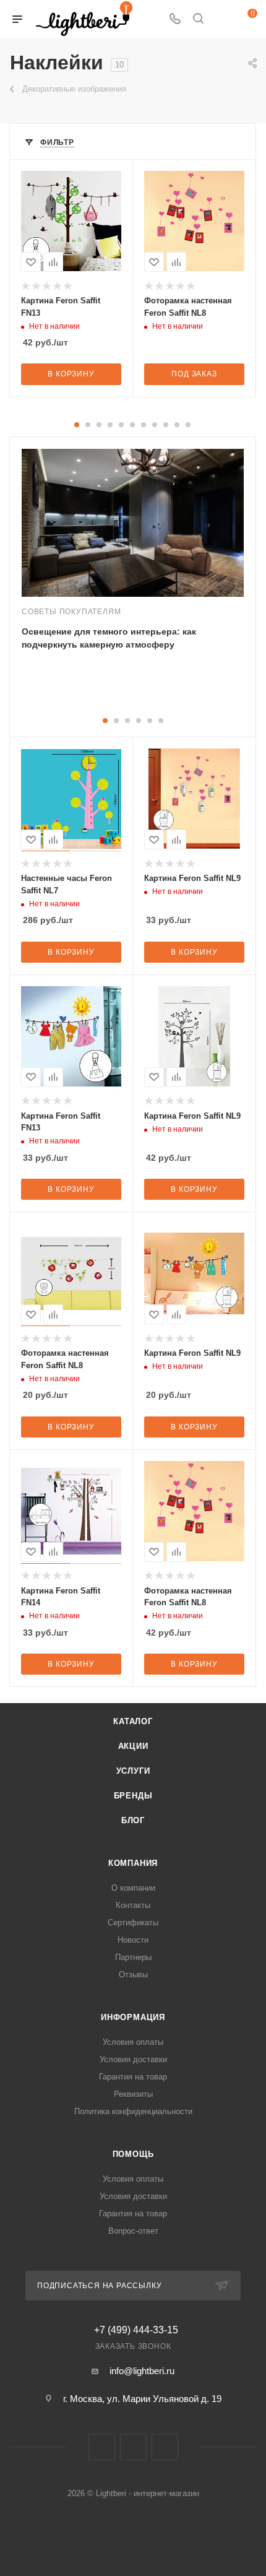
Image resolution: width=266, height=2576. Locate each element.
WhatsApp (165, 2447)
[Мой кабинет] (221, 20)
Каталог (133, 1721)
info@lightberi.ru (142, 2371)
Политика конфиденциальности (133, 2111)
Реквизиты (133, 2094)
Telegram (133, 2447)
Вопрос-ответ (133, 2231)
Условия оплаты (133, 2042)
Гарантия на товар (133, 2077)
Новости (133, 1940)
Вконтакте (102, 2447)
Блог (133, 1820)
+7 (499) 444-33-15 (136, 2330)
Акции (133, 1746)
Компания (133, 1863)
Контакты (133, 1905)
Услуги (133, 1771)
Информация (133, 2017)
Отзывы (133, 1975)
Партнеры (133, 1957)
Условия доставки (133, 2059)
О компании (133, 1888)
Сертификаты (133, 1923)
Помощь (133, 2154)
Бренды (133, 1796)
